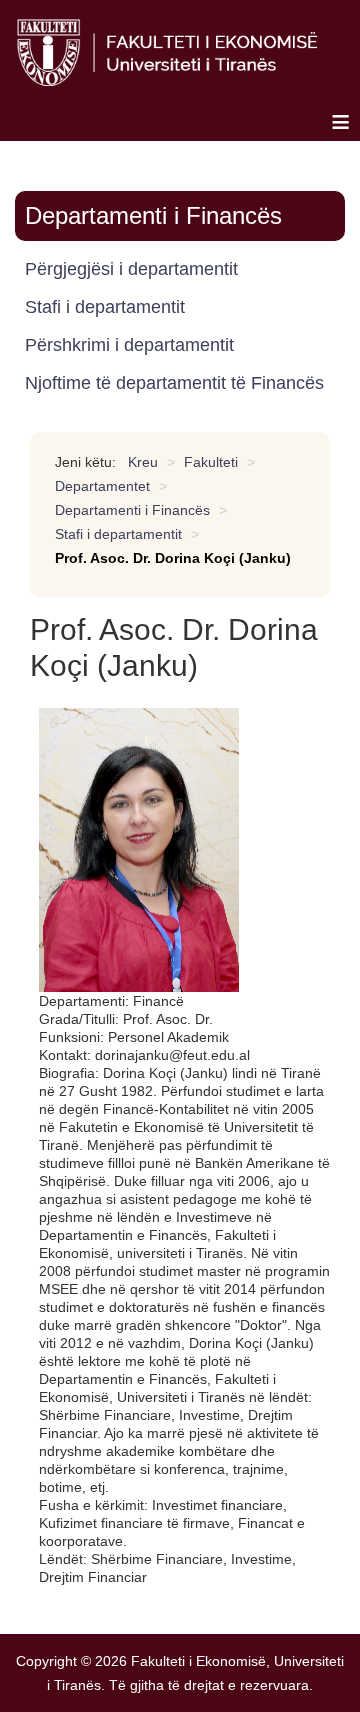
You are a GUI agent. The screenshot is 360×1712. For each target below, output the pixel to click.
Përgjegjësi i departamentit (131, 269)
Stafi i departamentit (105, 307)
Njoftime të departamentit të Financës (174, 383)
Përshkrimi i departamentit (129, 345)
